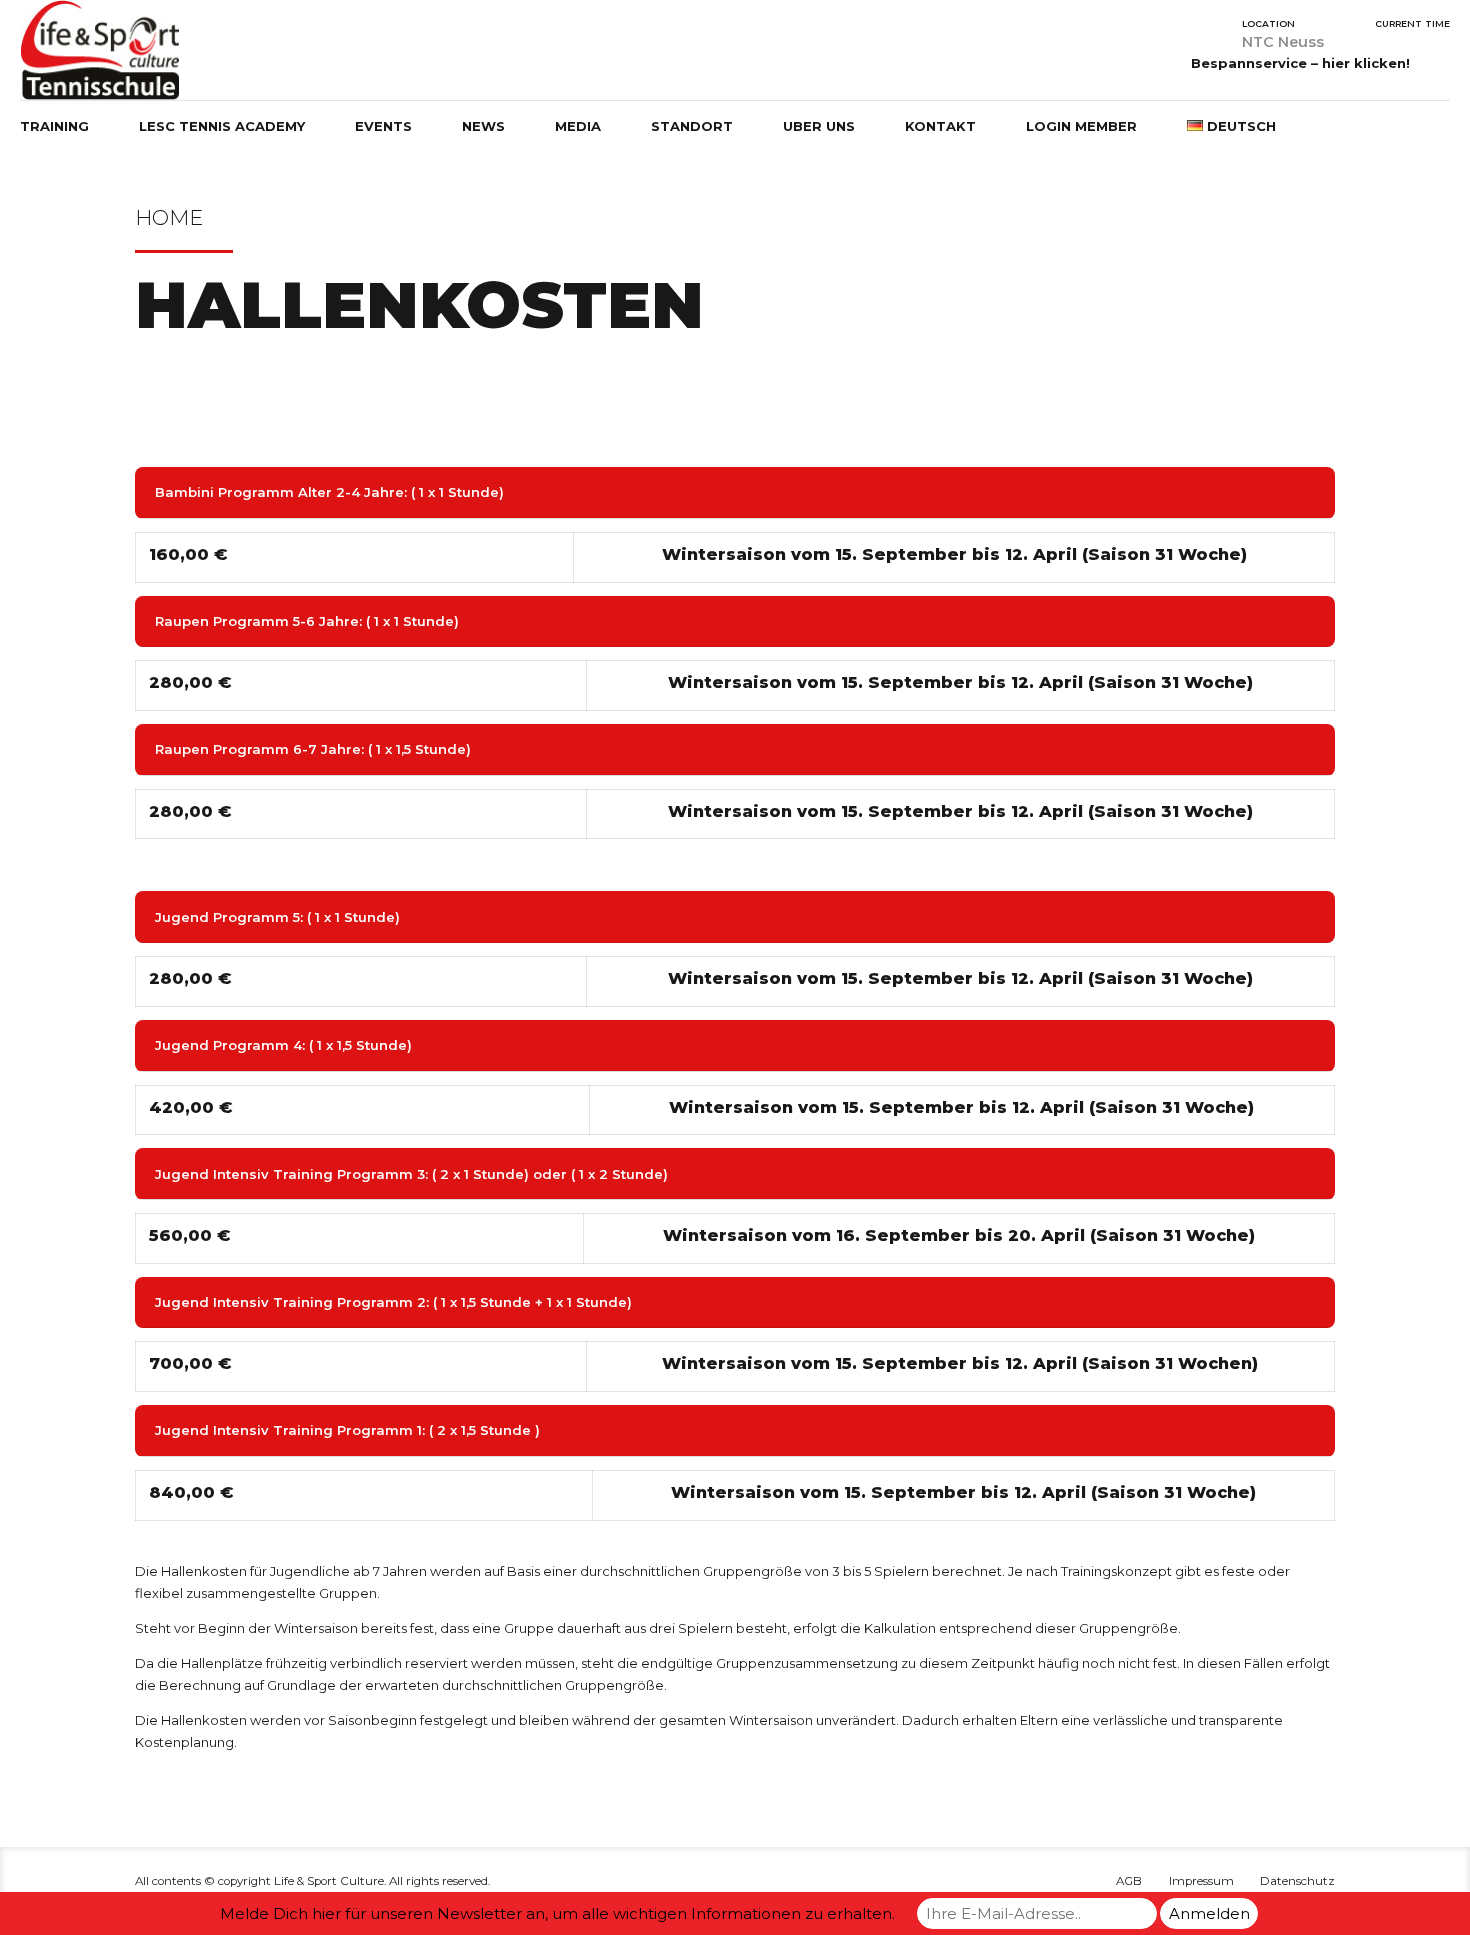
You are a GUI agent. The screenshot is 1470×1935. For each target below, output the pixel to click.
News (483, 126)
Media (578, 126)
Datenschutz (1297, 1881)
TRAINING (54, 126)
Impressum (1201, 1881)
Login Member (1081, 126)
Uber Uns (819, 126)
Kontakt (940, 126)
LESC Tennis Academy (222, 126)
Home (169, 217)
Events (383, 126)
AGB (1129, 1881)
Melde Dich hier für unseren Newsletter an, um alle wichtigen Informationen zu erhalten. (557, 1913)
